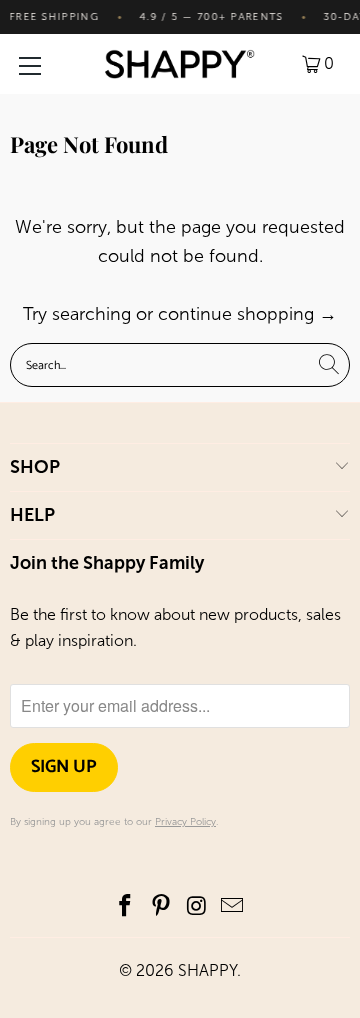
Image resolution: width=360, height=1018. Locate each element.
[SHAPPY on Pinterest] (161, 907)
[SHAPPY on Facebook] (126, 907)
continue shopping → (247, 314)
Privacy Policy (185, 822)
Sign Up (64, 767)
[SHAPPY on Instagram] (197, 907)
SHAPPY (207, 970)
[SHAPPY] (180, 64)
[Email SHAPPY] (233, 907)
